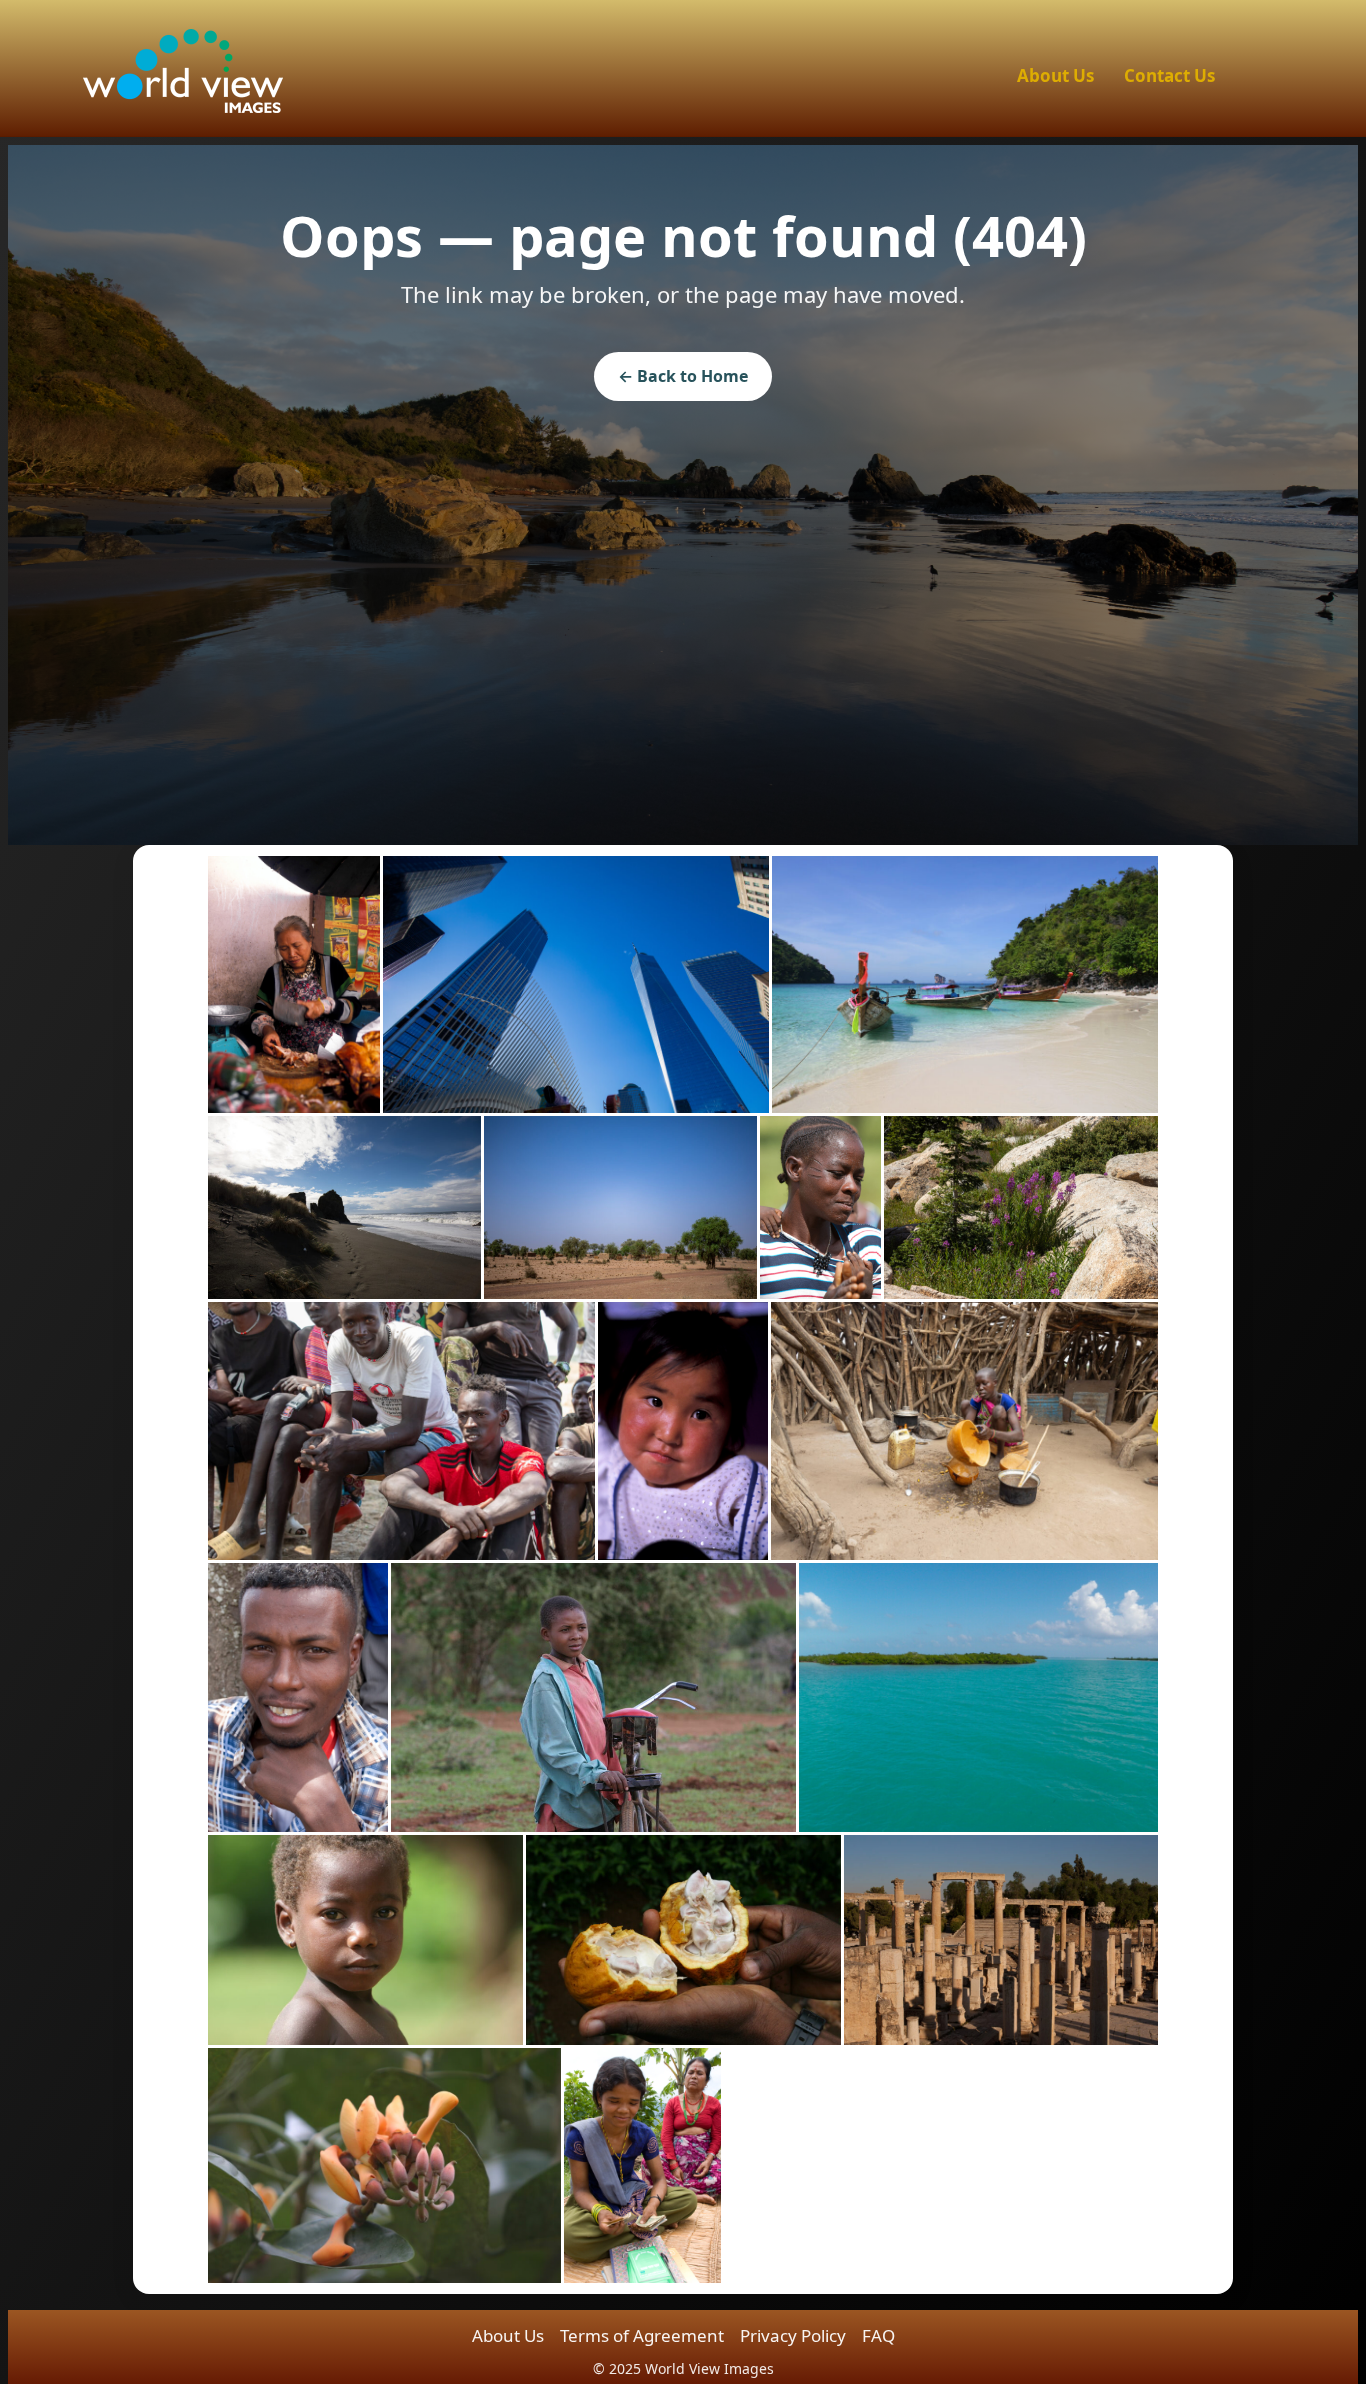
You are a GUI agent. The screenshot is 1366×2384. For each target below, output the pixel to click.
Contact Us (1169, 75)
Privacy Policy (793, 2335)
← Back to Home (683, 376)
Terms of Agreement (642, 2335)
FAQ (878, 2335)
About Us (1055, 75)
